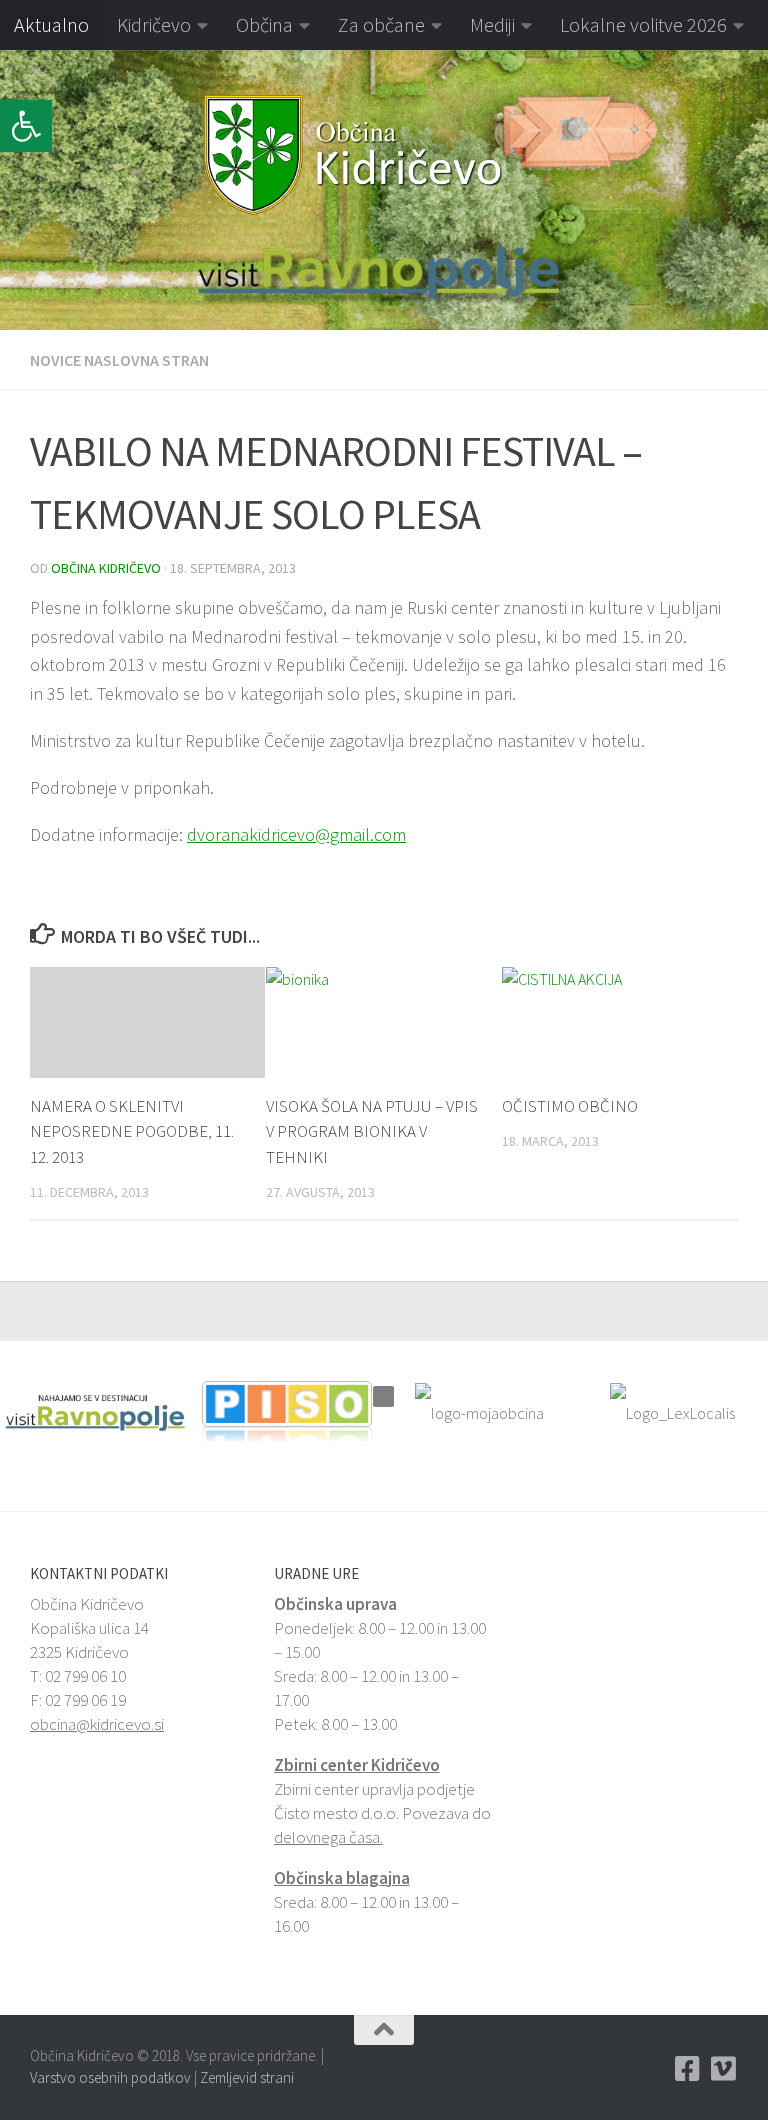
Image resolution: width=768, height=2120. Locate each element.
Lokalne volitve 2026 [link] (643, 24)
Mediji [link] (492, 24)
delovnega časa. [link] (328, 1837)
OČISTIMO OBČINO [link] (570, 1106)
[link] (26, 126)
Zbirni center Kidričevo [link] (357, 1765)
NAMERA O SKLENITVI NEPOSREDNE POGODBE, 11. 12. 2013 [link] (132, 1131)
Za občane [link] (381, 24)
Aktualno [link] (51, 24)
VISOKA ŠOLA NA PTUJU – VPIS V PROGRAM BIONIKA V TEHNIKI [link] (372, 1131)
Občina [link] (264, 24)
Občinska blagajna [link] (342, 1878)
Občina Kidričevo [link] (106, 568)
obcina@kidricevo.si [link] (97, 1724)
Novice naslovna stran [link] (119, 360)
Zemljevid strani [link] (247, 2077)
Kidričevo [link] (154, 24)
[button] (14, 190)
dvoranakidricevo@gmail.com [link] (296, 834)
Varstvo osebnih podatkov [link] (110, 2077)
